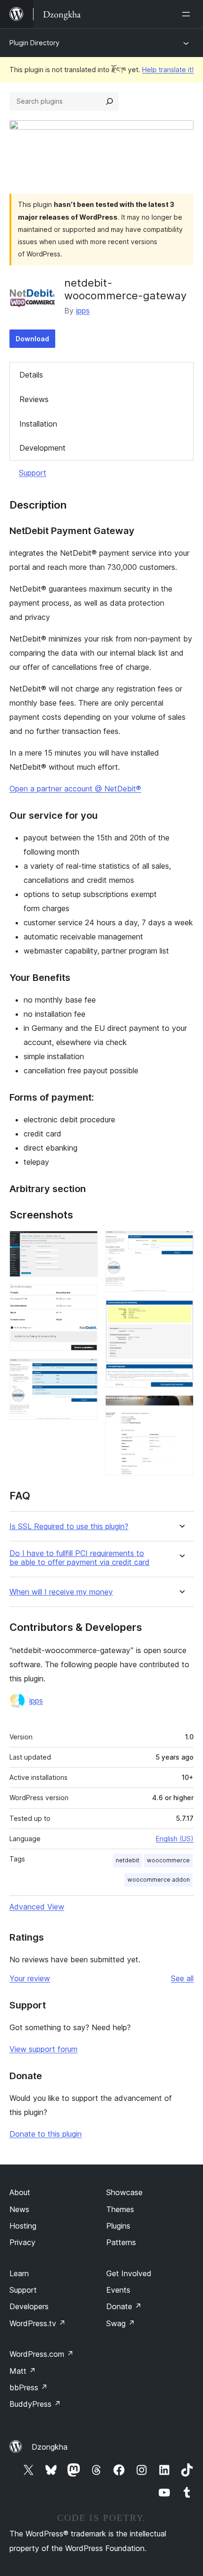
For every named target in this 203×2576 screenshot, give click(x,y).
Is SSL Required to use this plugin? (69, 1527)
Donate (124, 2306)
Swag (121, 2323)
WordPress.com (42, 2354)
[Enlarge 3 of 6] (85, 1371)
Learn (19, 2273)
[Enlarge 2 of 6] (85, 1297)
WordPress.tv (38, 2323)
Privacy (22, 2242)
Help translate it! (168, 70)
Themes (120, 2209)
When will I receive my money (61, 1592)
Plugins (118, 2226)
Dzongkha (50, 2447)
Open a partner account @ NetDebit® (75, 789)
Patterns (121, 2242)
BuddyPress (35, 2404)
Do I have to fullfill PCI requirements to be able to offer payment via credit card (80, 1558)
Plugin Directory (34, 43)
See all (182, 1978)
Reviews (34, 399)
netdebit (127, 1860)
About (20, 2192)
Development (42, 448)
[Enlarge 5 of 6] (181, 1312)
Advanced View (37, 1907)
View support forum (43, 2049)
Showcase (124, 2192)
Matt (23, 2371)
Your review (30, 1978)
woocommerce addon (159, 1880)
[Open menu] (188, 14)
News (19, 2209)
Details (31, 375)
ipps (83, 311)
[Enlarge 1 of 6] (85, 1243)
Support (33, 473)
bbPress (29, 2387)
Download (32, 339)
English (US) (175, 1839)
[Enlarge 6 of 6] (181, 1408)
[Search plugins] (110, 101)
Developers (29, 2306)
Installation (38, 424)
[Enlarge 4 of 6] (181, 1243)
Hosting (23, 2226)
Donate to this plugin (46, 2134)
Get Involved (129, 2273)
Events (118, 2290)
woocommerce (168, 1860)
